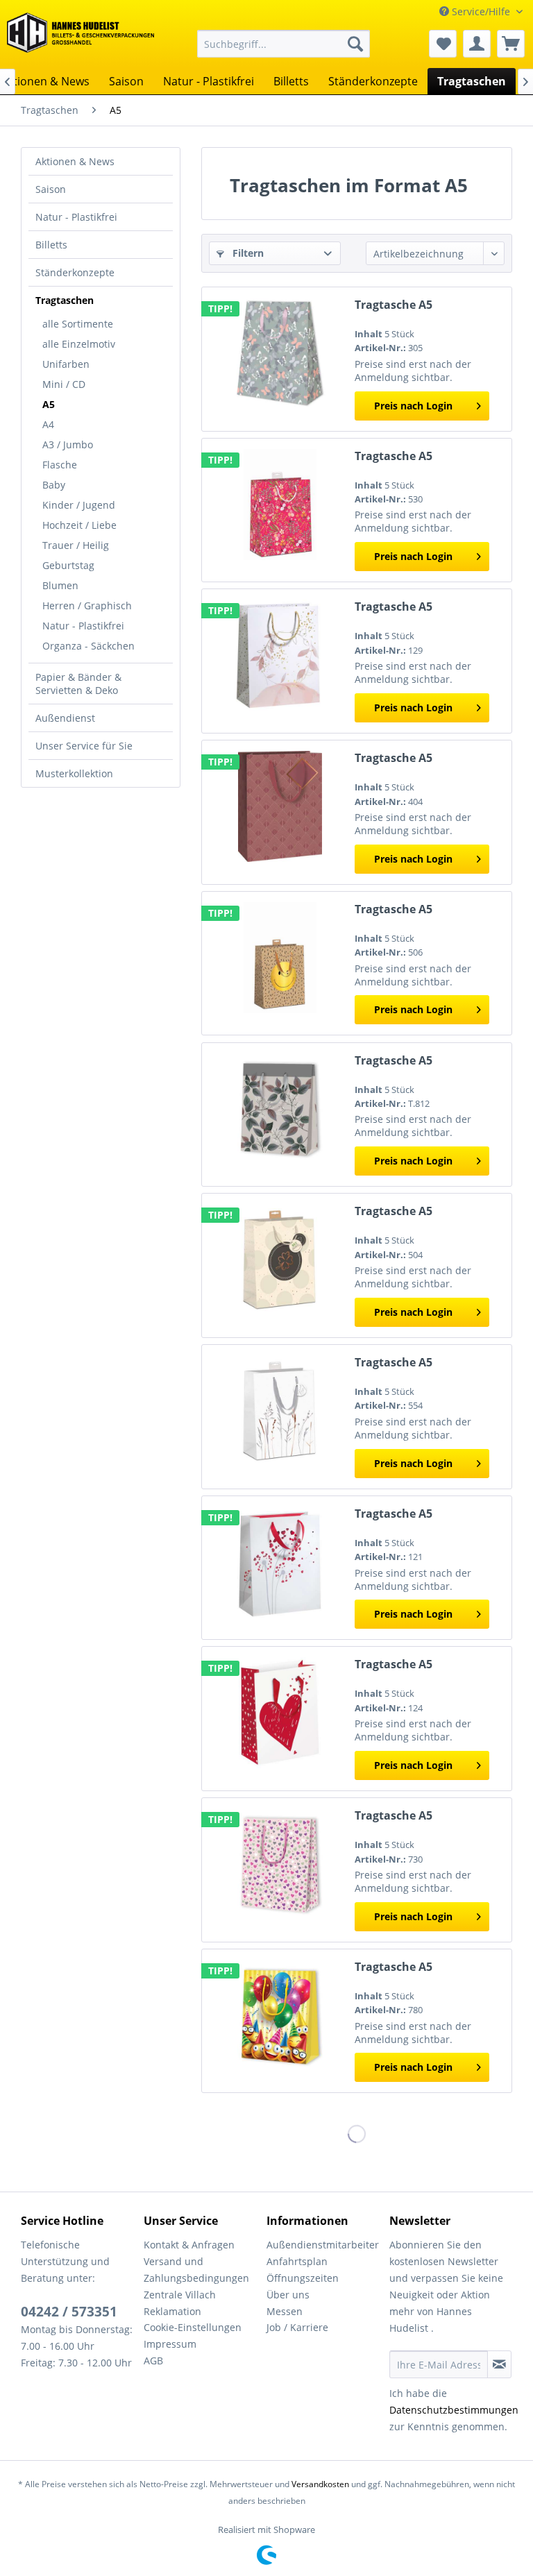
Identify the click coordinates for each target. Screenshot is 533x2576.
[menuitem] (284, 44)
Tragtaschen (65, 300)
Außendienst (65, 718)
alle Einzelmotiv (79, 344)
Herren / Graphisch (87, 605)
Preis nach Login (413, 406)
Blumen (60, 585)
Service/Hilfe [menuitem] (481, 11)
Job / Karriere (297, 2327)
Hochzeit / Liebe (79, 525)
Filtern (247, 253)
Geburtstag (68, 565)
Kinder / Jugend (79, 505)
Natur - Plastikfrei (76, 217)
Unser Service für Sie (84, 746)
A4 (48, 424)
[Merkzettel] (443, 44)
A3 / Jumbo (68, 444)
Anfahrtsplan (297, 2261)
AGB (153, 2361)
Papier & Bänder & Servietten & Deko (78, 684)
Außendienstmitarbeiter (323, 2245)
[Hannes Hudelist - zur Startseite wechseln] (81, 37)
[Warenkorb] (511, 44)
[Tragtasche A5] (280, 353)
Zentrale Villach (180, 2295)
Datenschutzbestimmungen (454, 2410)
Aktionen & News (75, 161)
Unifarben (66, 364)
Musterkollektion (74, 773)
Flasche (60, 465)
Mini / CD (64, 384)
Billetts (51, 245)
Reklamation (172, 2311)
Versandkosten (320, 2484)
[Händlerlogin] (477, 44)
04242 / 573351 (69, 2312)
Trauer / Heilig (76, 545)
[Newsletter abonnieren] (499, 2364)
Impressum (170, 2344)
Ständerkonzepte (75, 272)
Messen (285, 2311)
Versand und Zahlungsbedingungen (196, 2270)
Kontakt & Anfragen (189, 2245)
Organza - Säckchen (88, 646)
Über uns (288, 2295)
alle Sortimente (78, 324)
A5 (49, 404)
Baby (54, 485)
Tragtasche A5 (394, 305)
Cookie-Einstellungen (193, 2327)
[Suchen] (355, 44)
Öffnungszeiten (303, 2278)
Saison (51, 189)
